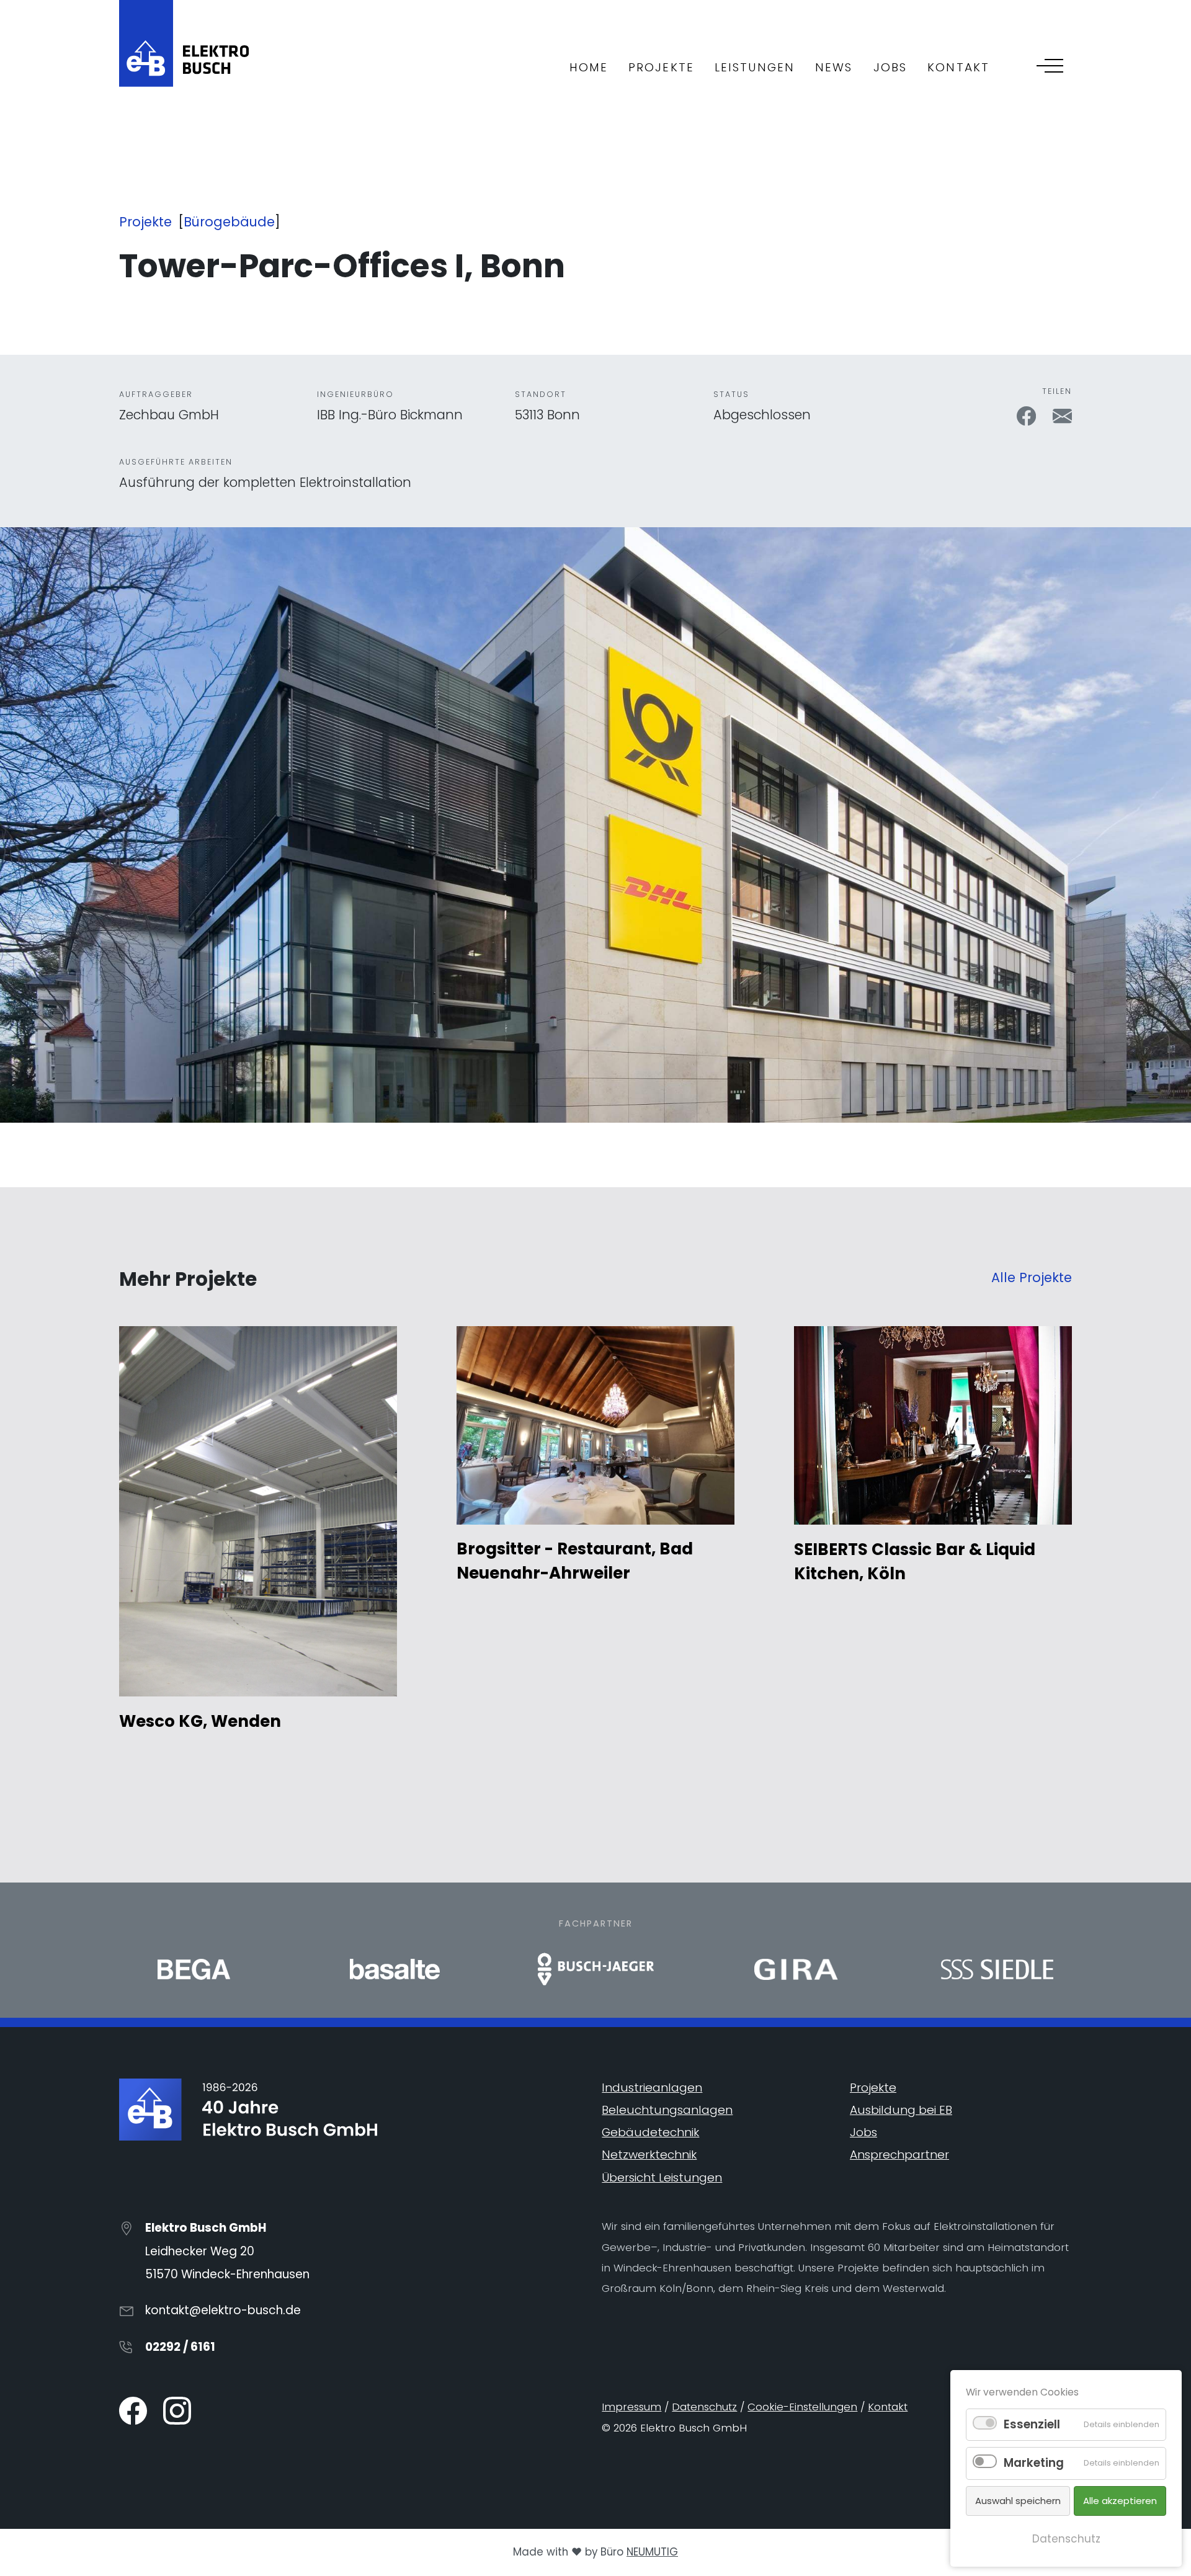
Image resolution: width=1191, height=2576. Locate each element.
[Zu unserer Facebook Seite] (135, 2410)
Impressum (631, 2407)
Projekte (145, 222)
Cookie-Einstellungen (802, 2407)
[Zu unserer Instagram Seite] (177, 2410)
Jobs (863, 2132)
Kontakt (888, 2407)
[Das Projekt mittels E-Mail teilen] (1062, 415)
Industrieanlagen (652, 2088)
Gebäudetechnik (650, 2132)
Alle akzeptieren (1120, 2501)
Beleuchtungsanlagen (667, 2110)
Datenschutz (704, 2407)
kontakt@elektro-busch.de (223, 2310)
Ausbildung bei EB (901, 2110)
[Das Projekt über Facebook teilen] (1028, 415)
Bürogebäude (229, 222)
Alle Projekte (1032, 1277)
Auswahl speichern (1018, 2501)
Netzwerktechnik (649, 2155)
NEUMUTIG (652, 2552)
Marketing (1034, 2463)
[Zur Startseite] (184, 42)
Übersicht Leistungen (662, 2177)
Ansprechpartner (899, 2155)
